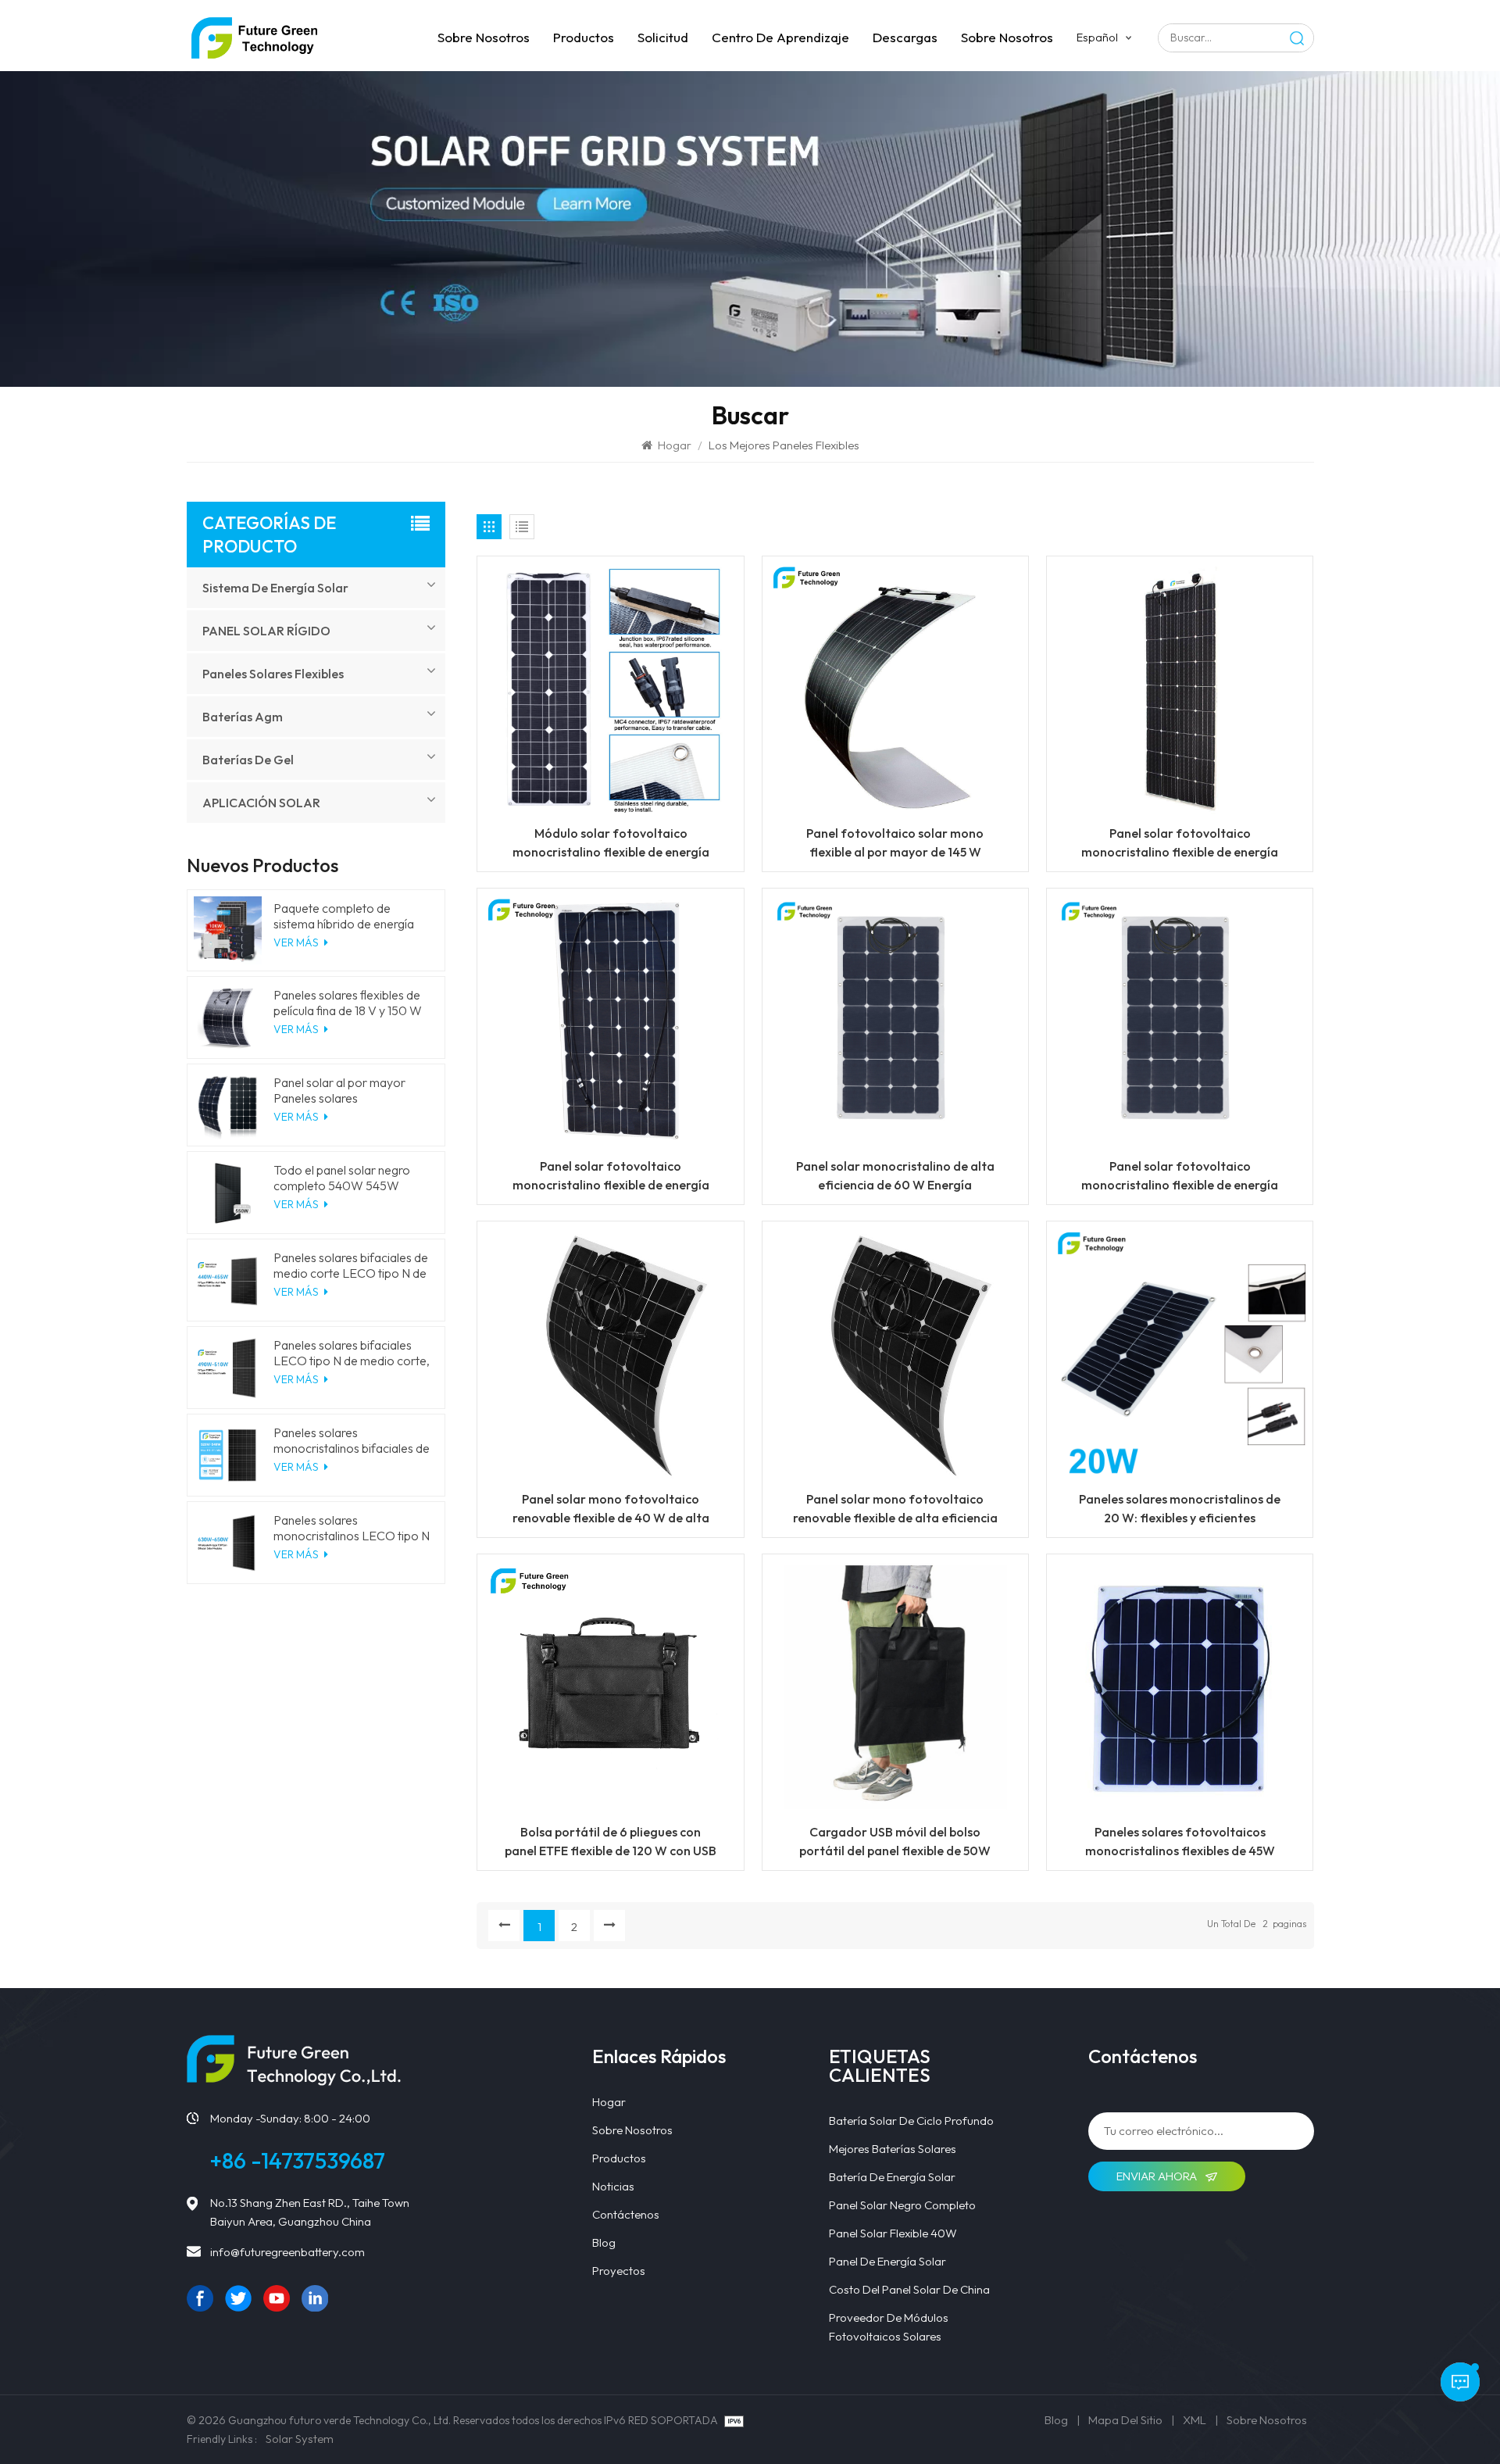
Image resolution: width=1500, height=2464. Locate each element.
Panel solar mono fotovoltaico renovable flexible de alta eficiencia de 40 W (895, 1509)
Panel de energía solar (887, 2261)
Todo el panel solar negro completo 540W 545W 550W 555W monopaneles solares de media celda (347, 1178)
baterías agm (243, 717)
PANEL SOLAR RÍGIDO (266, 631)
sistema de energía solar (275, 588)
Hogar (675, 445)
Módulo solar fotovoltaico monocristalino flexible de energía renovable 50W (611, 843)
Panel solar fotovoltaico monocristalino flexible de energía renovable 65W (1180, 1176)
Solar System (300, 2439)
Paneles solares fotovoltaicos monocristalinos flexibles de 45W (1180, 1841)
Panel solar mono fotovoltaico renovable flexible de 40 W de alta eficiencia (611, 1509)
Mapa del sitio (1125, 2420)
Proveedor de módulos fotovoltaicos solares (889, 2327)
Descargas (905, 37)
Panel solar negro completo (902, 2205)
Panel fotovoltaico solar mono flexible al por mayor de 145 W (895, 842)
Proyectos (619, 2271)
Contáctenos (626, 2214)
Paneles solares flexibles (273, 674)
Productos (584, 37)
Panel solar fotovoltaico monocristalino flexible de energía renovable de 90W (611, 1176)
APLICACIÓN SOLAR (261, 803)
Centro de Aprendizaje (780, 37)
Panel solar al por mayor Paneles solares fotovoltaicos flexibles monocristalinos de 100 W (344, 1090)
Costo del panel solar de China (909, 2289)
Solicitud (663, 37)
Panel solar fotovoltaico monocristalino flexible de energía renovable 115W (1180, 843)
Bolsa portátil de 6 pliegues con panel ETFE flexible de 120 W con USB (611, 1841)
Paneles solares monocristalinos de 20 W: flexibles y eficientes (1180, 1508)
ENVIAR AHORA (1158, 2176)
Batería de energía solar (892, 2177)
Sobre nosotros (484, 37)
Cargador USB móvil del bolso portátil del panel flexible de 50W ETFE (895, 1842)
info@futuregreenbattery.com (287, 2252)
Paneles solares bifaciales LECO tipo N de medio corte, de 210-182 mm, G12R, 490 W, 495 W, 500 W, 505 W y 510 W (352, 1353)
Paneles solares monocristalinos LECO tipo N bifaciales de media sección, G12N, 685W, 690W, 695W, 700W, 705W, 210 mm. (352, 1528)
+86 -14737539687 (298, 2160)
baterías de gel (248, 760)
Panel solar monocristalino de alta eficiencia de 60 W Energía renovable (895, 1176)
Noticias (613, 2186)
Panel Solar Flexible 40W (893, 2233)
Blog (604, 2242)
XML (1195, 2420)
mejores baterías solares (893, 2149)
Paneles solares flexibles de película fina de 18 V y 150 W (348, 1003)
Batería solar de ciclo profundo (911, 2121)
